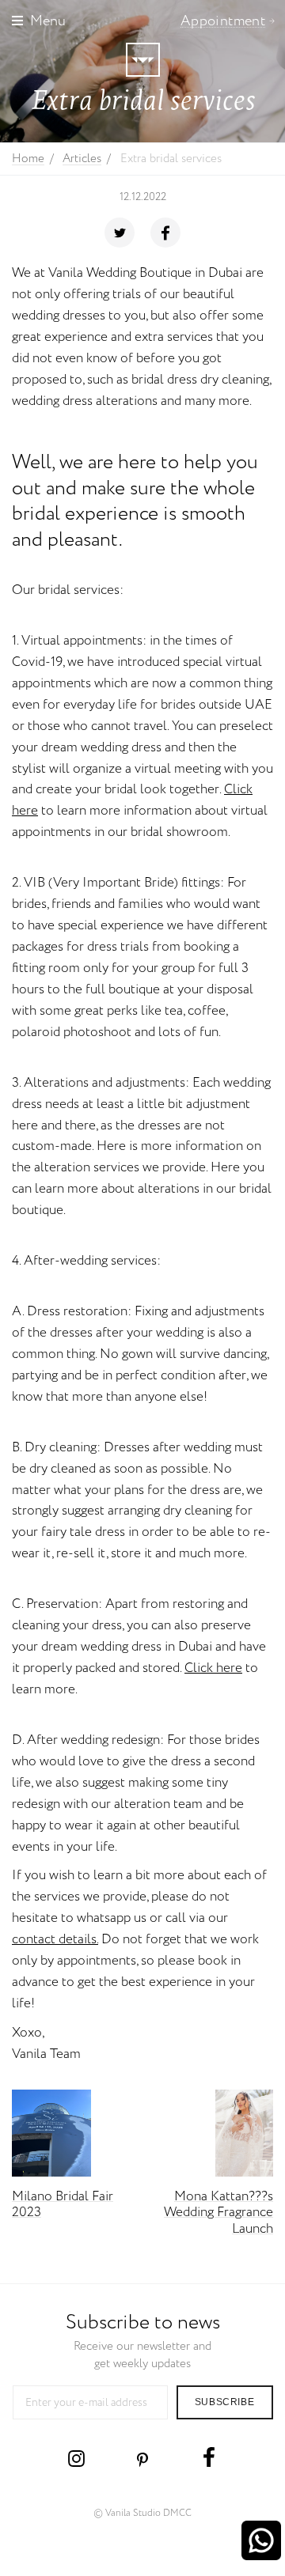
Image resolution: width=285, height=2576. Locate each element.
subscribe (224, 2402)
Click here (213, 1668)
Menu (48, 21)
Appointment (223, 21)
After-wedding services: (92, 1261)
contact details (54, 1940)
